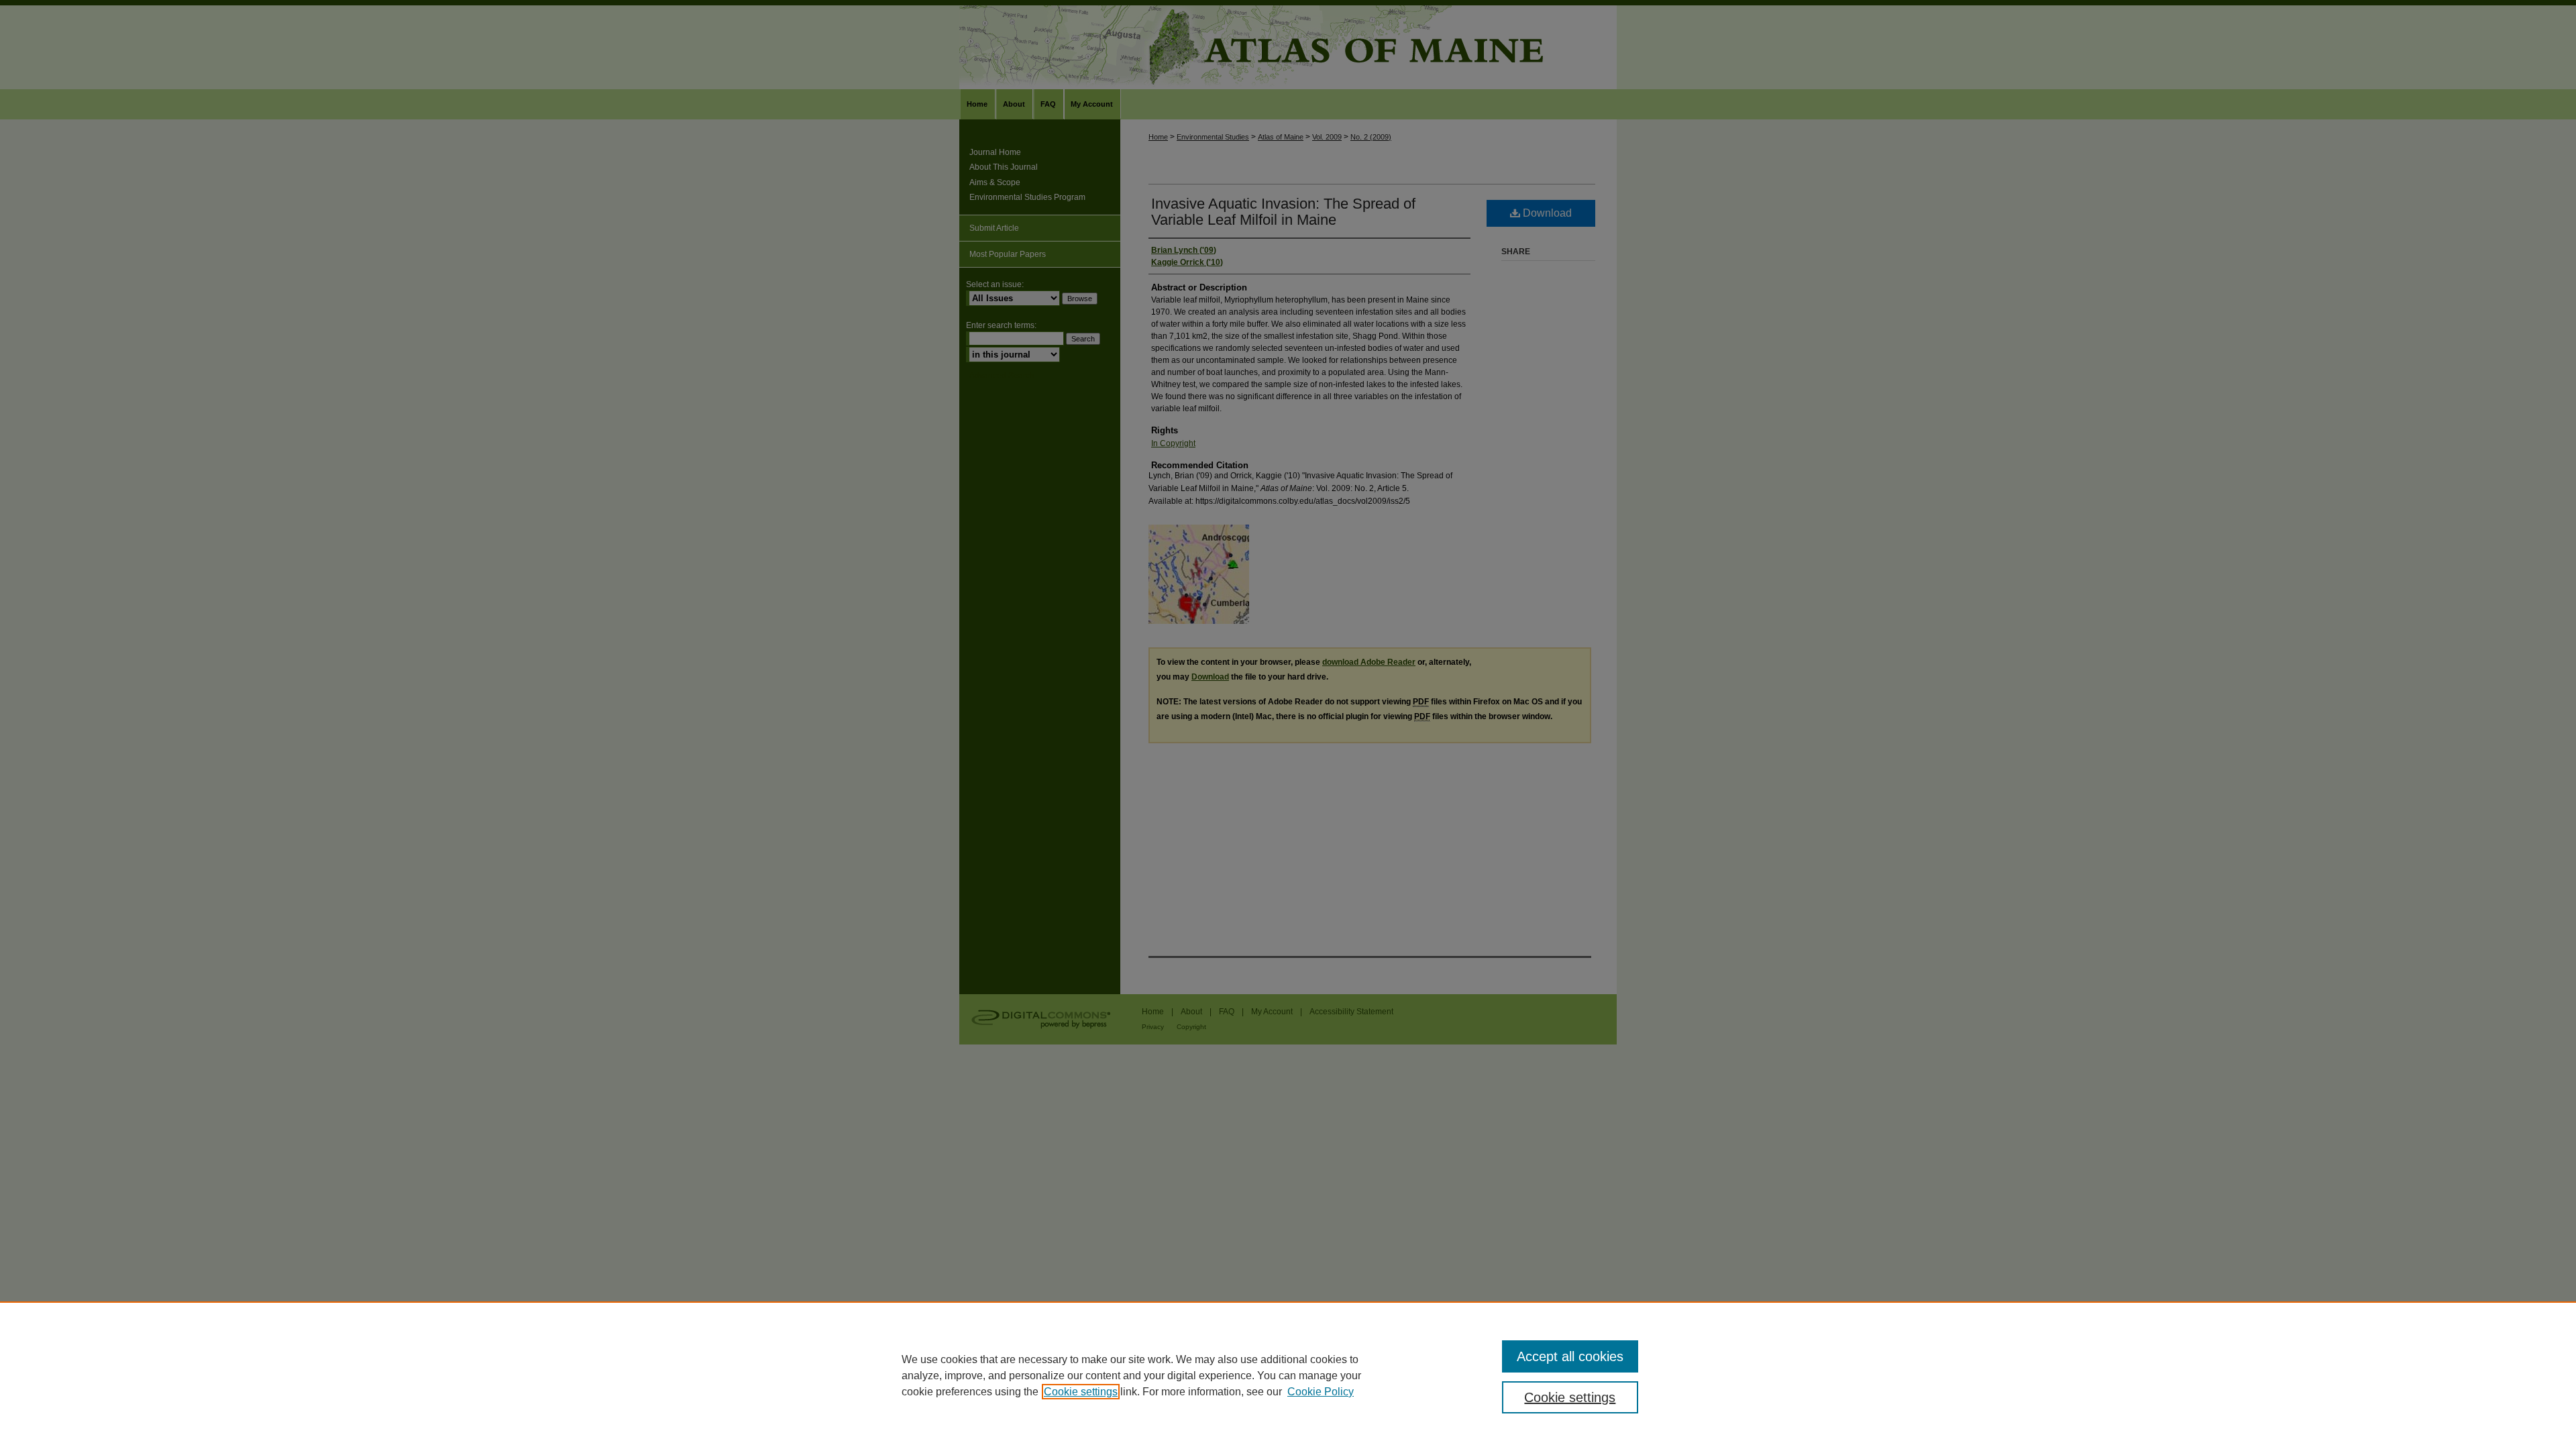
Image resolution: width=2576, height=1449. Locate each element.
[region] (1288, 1375)
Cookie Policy (1321, 1392)
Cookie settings (1081, 1392)
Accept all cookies (1570, 1356)
